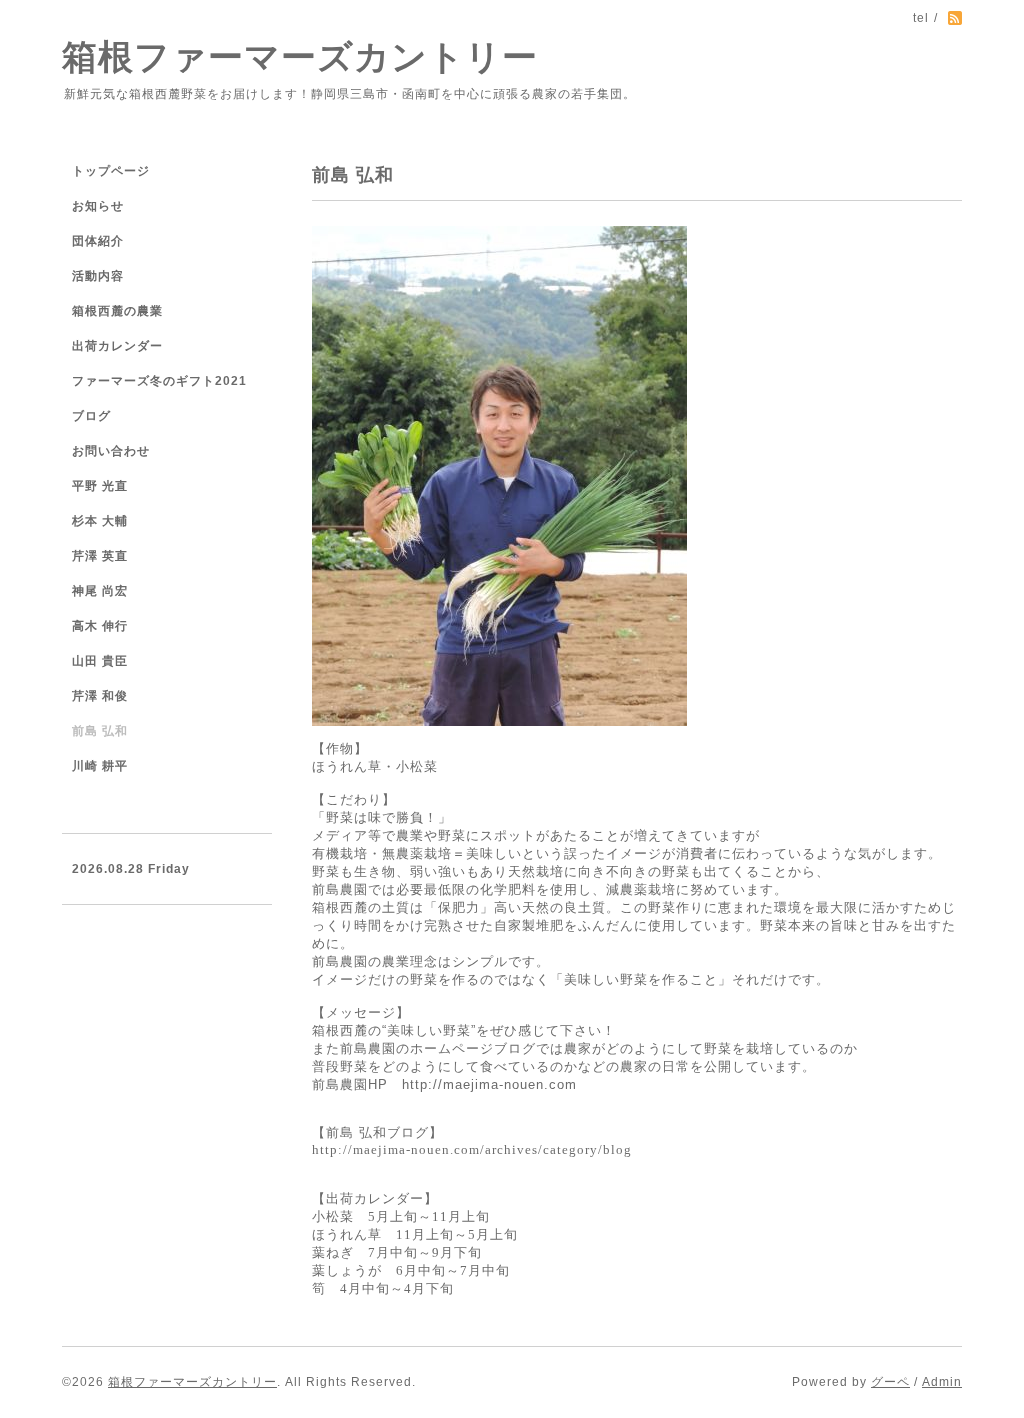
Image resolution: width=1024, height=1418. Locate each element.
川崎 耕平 (100, 766)
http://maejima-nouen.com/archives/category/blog (472, 1149)
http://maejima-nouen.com (489, 1084)
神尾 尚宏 (100, 591)
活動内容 (98, 276)
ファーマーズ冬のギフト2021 (159, 381)
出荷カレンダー (117, 346)
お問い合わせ (111, 451)
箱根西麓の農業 (117, 311)
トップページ (111, 171)
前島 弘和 (100, 731)
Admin (942, 1382)
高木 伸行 (100, 626)
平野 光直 (100, 486)
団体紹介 (98, 241)
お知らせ (98, 206)
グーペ (890, 1382)
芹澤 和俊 (100, 696)
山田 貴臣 (100, 661)
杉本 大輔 (100, 521)
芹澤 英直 (100, 556)
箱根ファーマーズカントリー (300, 56)
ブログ (91, 416)
